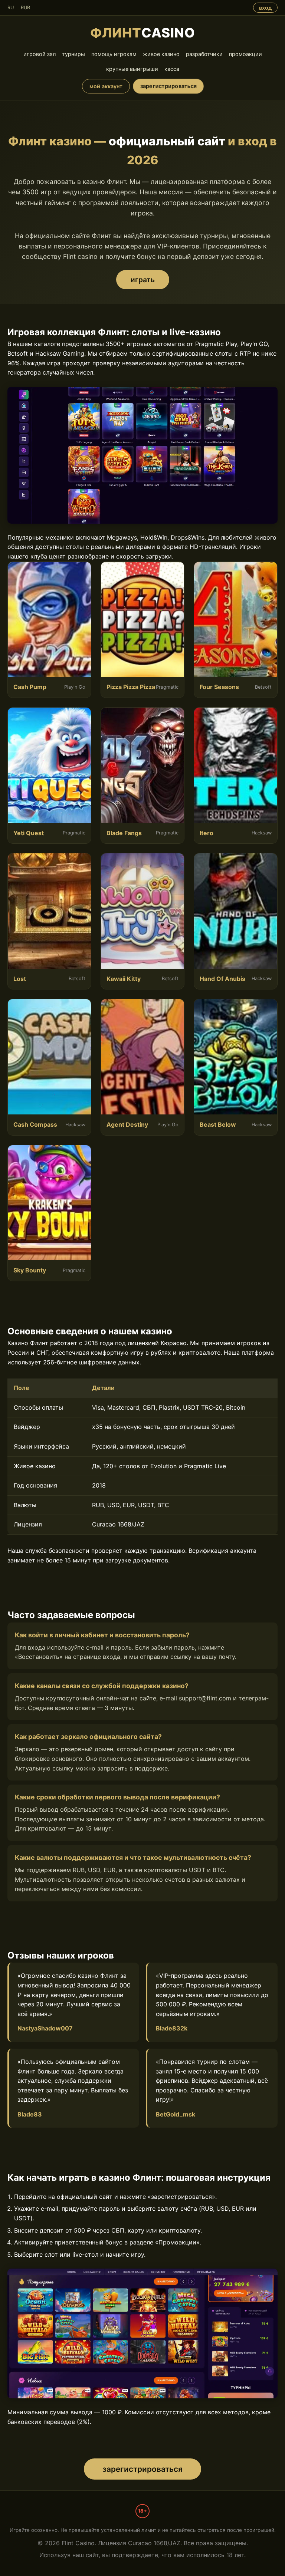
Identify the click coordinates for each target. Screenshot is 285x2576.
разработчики (204, 54)
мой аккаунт (106, 86)
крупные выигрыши (132, 69)
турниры (73, 54)
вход (265, 8)
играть (143, 280)
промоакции (245, 54)
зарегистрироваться (168, 86)
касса (172, 69)
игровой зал (40, 54)
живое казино (161, 54)
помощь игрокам (114, 54)
